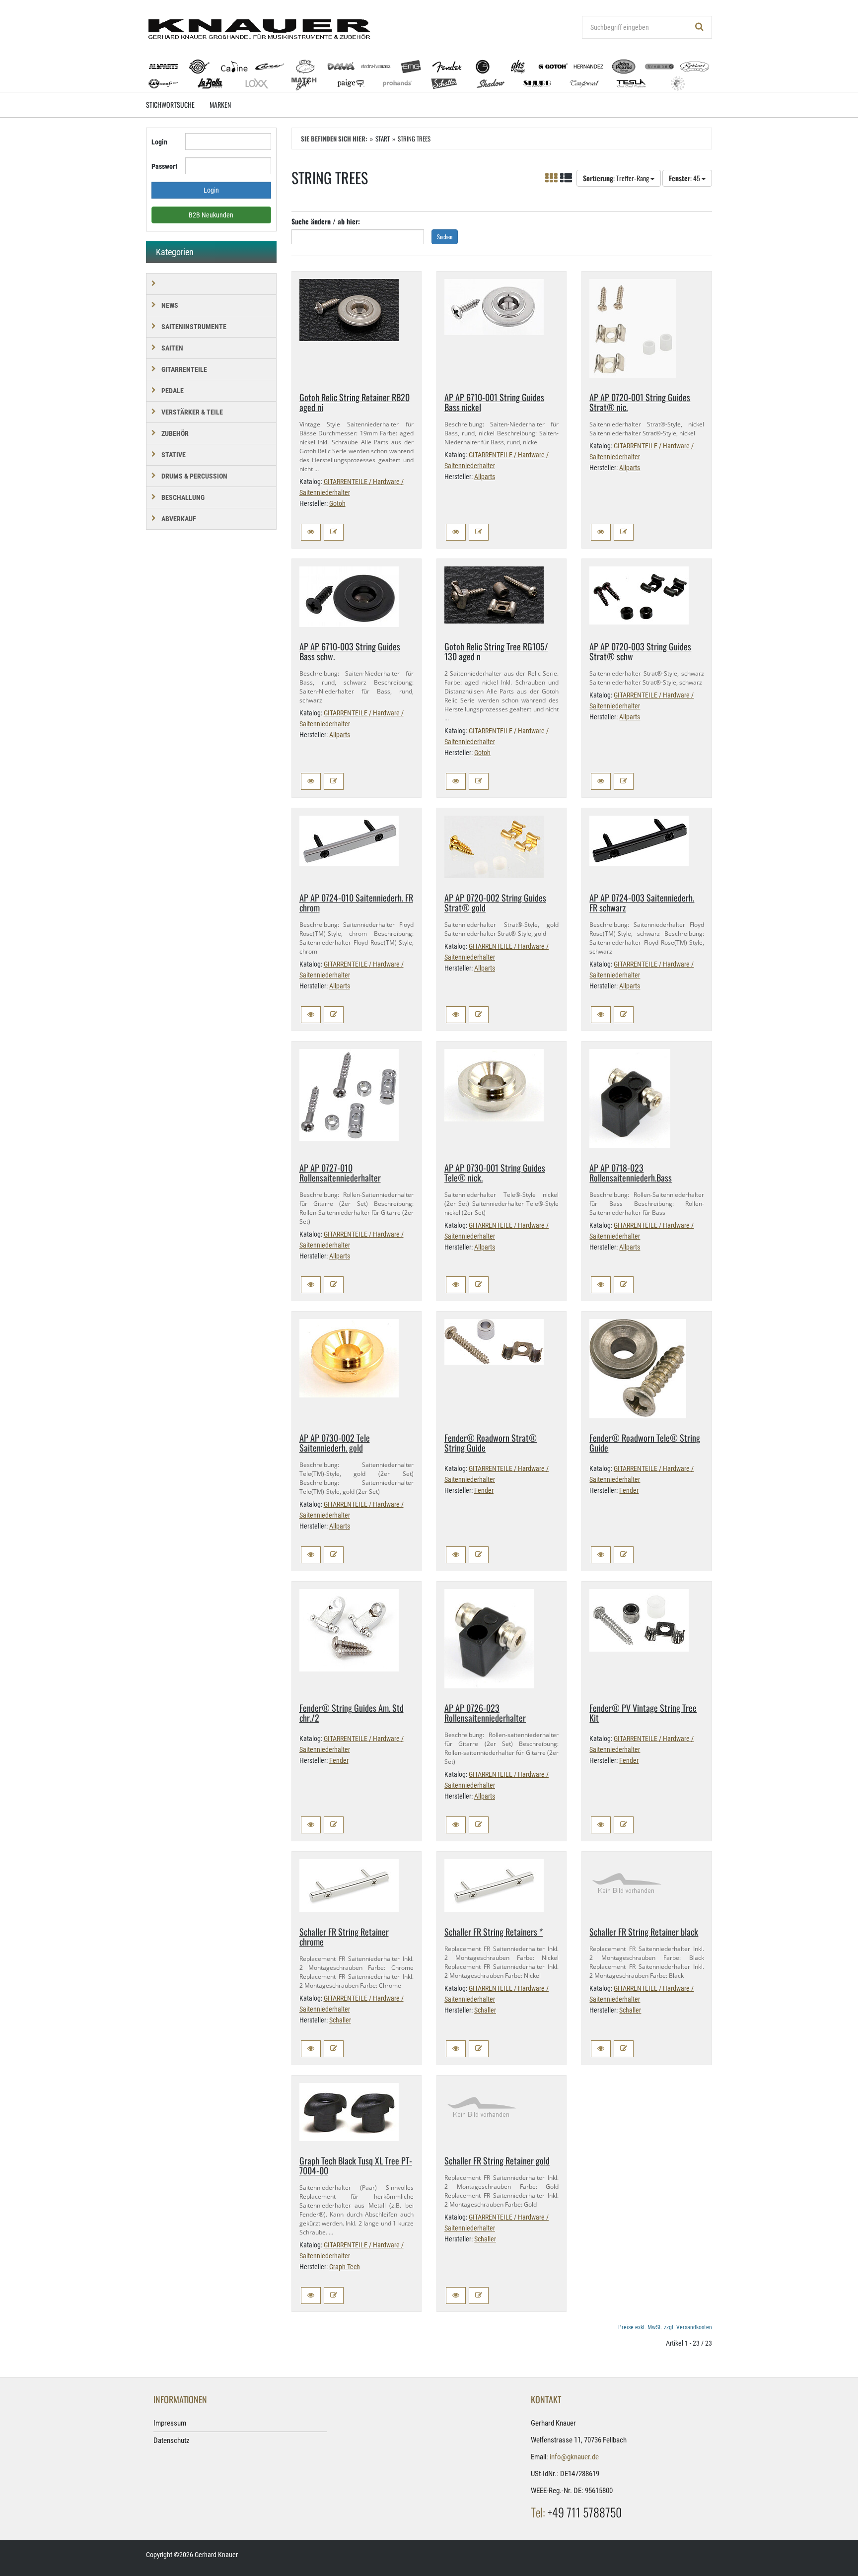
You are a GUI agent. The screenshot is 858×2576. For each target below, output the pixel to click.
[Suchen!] (700, 27)
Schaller (340, 2020)
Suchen (445, 237)
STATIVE (174, 455)
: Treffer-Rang (617, 178)
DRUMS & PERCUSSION (194, 476)
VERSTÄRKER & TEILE (192, 412)
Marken (220, 104)
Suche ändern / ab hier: (326, 221)
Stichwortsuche (170, 104)
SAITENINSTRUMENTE (194, 327)
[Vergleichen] (334, 532)
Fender (484, 1490)
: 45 (685, 178)
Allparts (485, 477)
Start (383, 139)
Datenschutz (172, 2440)
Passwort (164, 166)
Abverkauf (179, 519)
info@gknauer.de (574, 2457)
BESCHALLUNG (183, 497)
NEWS (170, 305)
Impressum (170, 2423)
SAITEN (172, 348)
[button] (311, 532)
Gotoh (337, 503)
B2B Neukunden (211, 215)
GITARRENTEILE (184, 369)
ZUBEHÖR (175, 433)
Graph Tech (345, 2267)
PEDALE (173, 391)
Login (159, 142)
